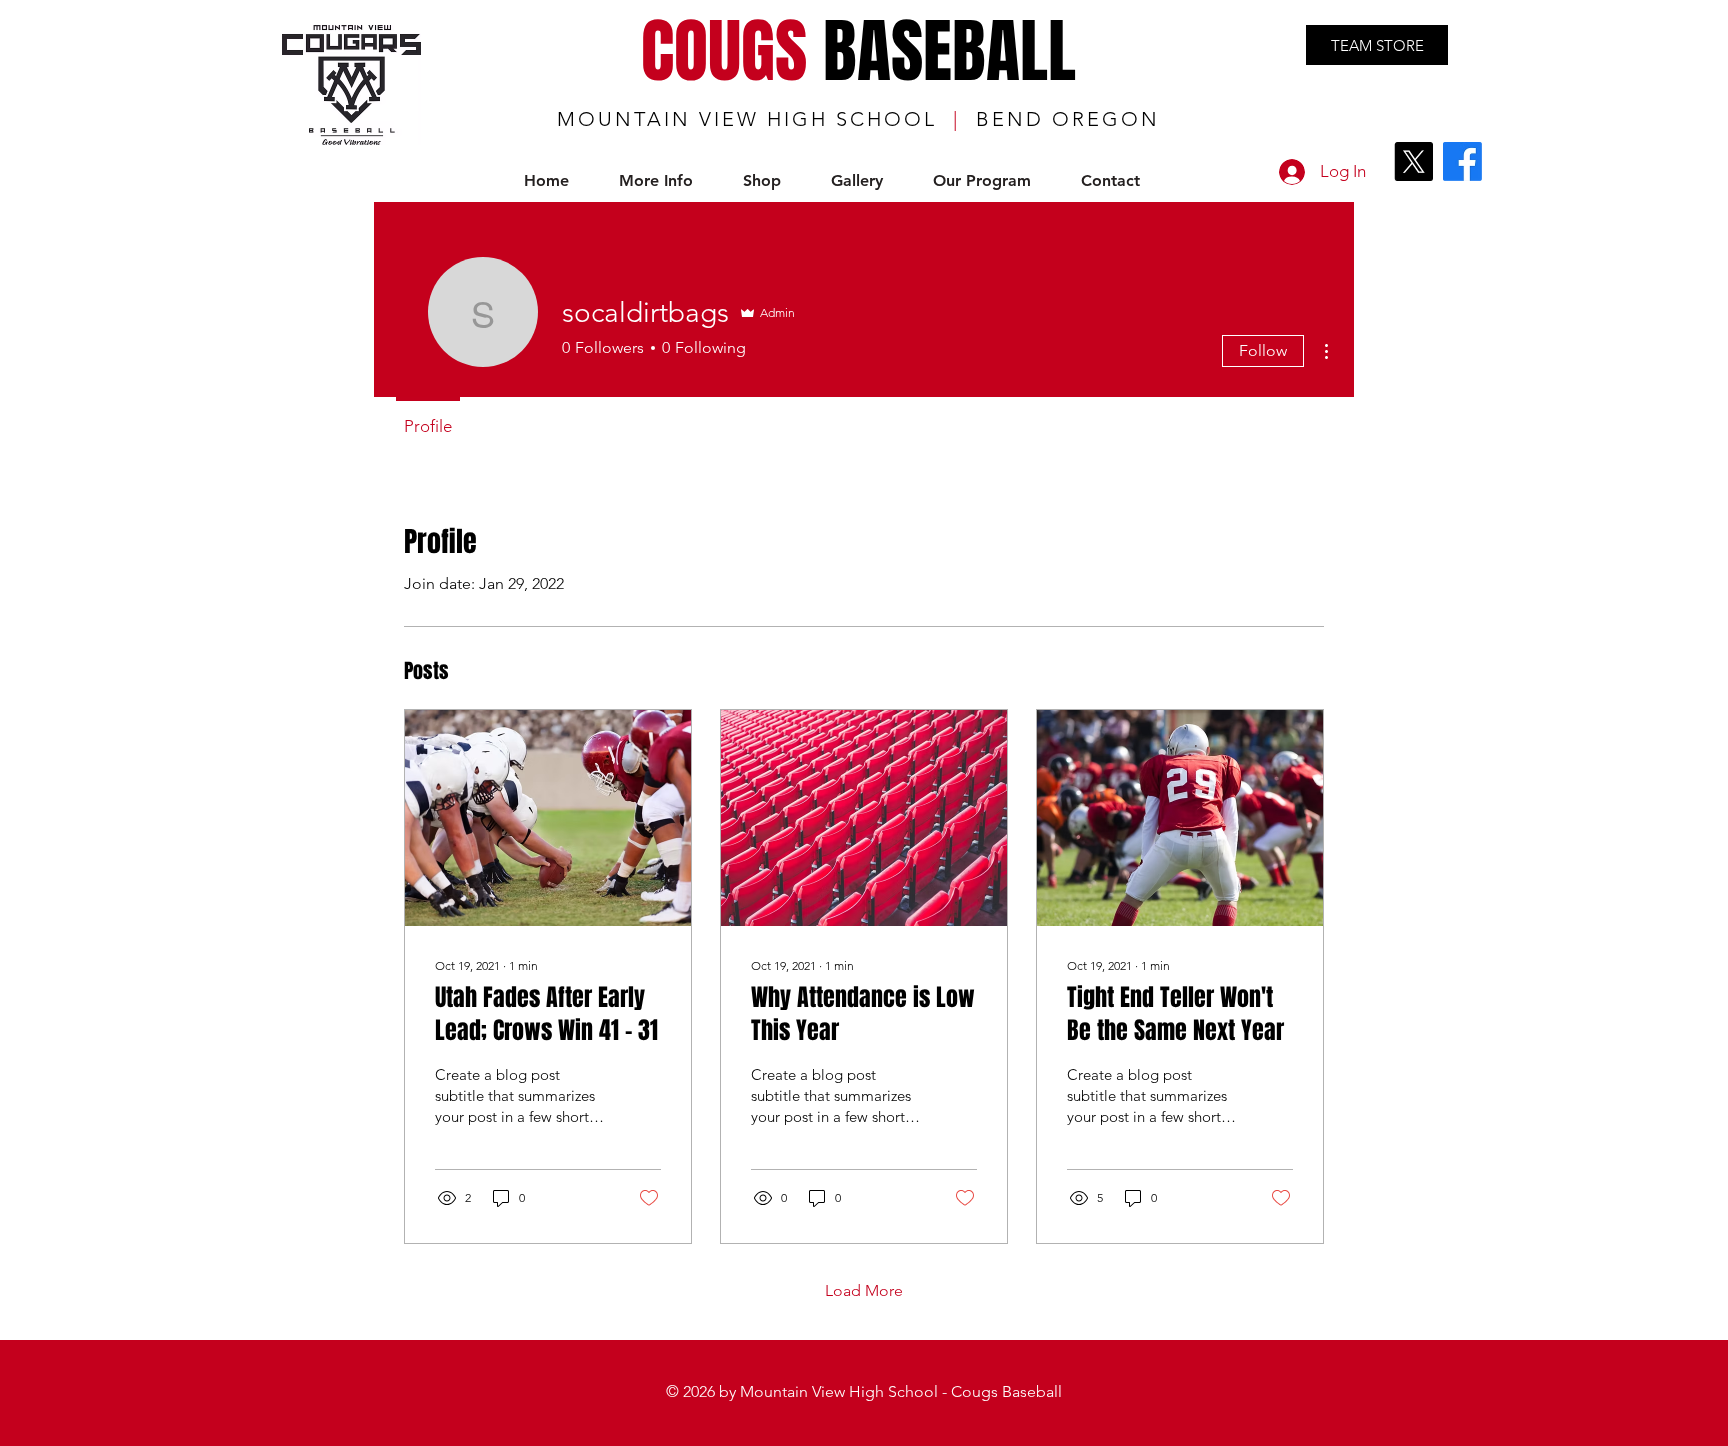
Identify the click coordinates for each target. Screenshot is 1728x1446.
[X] (1413, 161)
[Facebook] (1462, 161)
